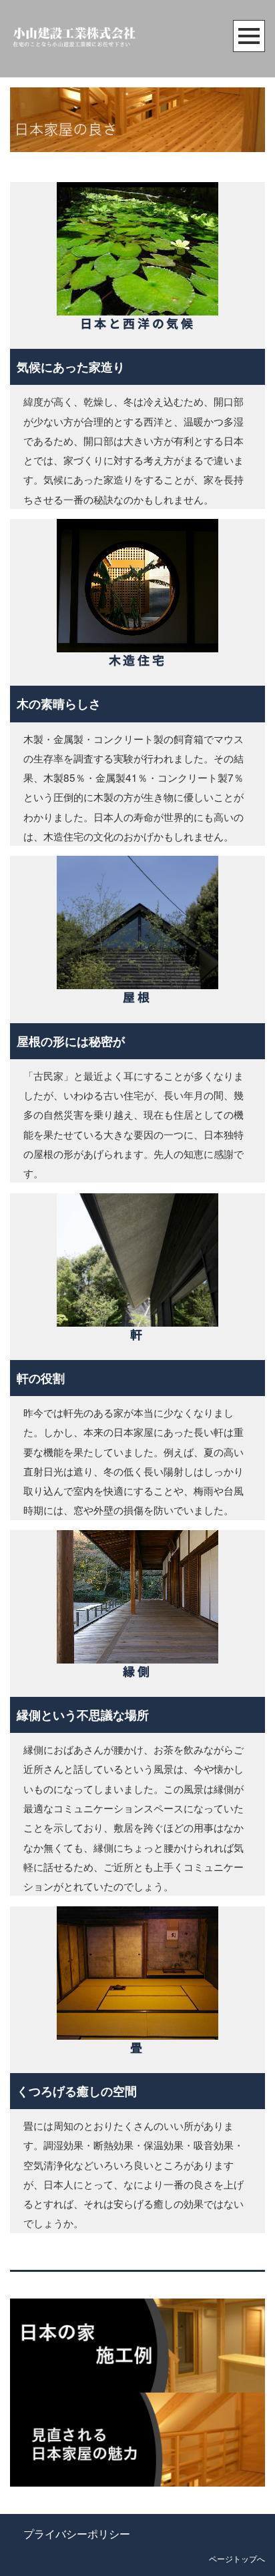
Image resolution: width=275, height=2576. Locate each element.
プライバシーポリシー (77, 2534)
